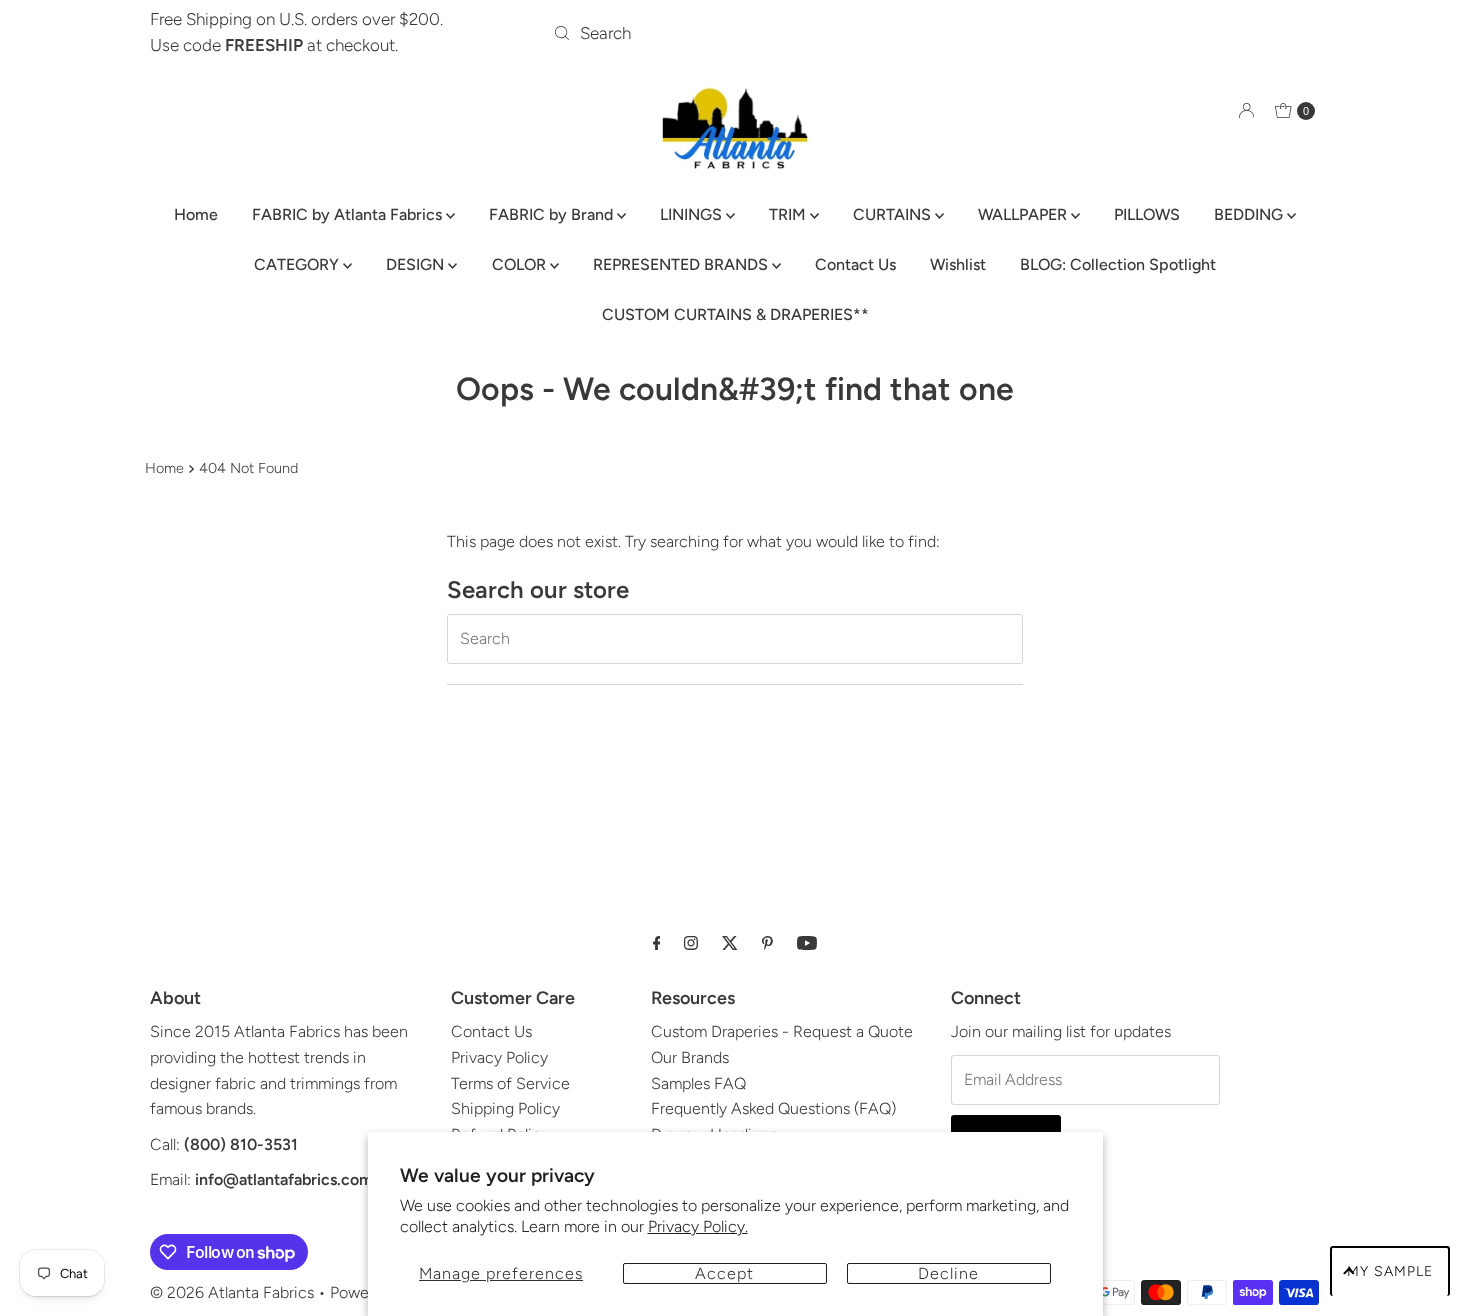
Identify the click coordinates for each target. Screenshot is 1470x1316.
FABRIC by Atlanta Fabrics (349, 214)
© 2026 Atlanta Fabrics (232, 1292)
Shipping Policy (505, 1108)
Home (196, 214)
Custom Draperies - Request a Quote (782, 1031)
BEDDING (1250, 214)
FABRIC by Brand (553, 214)
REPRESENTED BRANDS (682, 264)
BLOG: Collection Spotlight (1118, 264)
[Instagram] (691, 943)
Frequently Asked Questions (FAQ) (773, 1108)
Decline (948, 1273)
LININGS (693, 214)
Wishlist (958, 264)
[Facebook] (657, 943)
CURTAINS (894, 214)
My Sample (1390, 1271)
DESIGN (417, 264)
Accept (724, 1273)
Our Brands (690, 1057)
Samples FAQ (698, 1083)
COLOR (521, 264)
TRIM (789, 214)
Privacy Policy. (698, 1226)
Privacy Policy (499, 1057)
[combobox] (734, 33)
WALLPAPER (1024, 214)
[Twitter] (730, 943)
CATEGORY (298, 264)
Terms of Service (510, 1083)
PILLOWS (1147, 214)
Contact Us (855, 264)
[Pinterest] (767, 943)
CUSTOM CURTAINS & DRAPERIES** (735, 314)
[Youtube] (807, 943)
